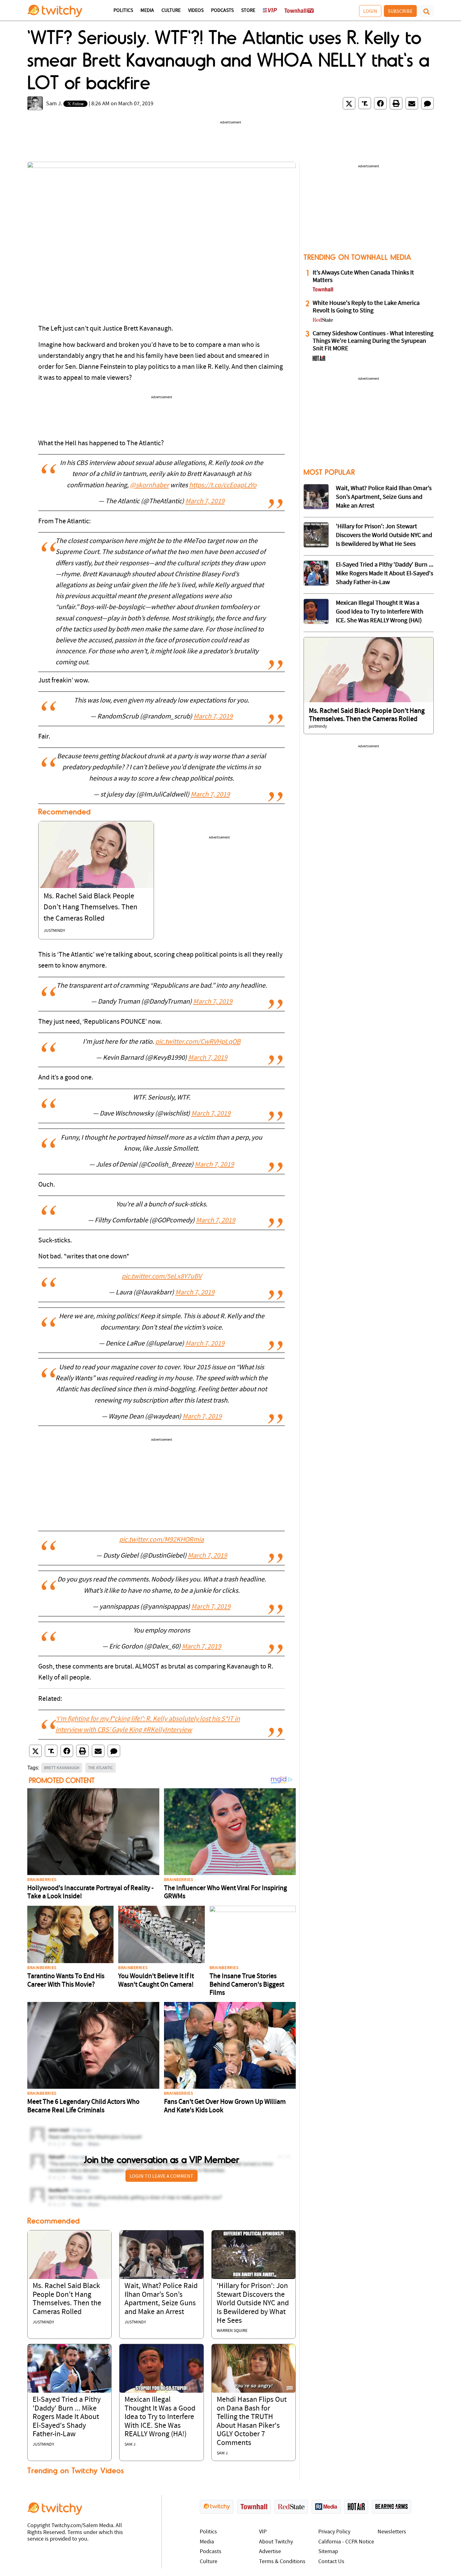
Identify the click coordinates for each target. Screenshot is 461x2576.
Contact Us (331, 2562)
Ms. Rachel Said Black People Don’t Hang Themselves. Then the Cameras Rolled (90, 907)
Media (147, 11)
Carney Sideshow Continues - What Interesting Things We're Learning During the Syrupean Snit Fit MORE (373, 341)
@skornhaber (149, 486)
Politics (123, 11)
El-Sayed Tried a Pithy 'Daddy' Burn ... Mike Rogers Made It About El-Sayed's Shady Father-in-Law (67, 2417)
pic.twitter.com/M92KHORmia (162, 1540)
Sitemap (328, 2552)
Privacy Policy (334, 2532)
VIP (263, 2532)
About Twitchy (276, 2542)
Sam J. (54, 104)
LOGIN (370, 11)
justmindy (54, 931)
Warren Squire (232, 2331)
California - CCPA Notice (346, 2542)
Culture (171, 11)
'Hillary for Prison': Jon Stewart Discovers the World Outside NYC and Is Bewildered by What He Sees (253, 2303)
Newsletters (392, 2532)
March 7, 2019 (205, 502)
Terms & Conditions (282, 2562)
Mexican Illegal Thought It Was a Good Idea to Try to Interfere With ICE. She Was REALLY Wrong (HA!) (160, 2417)
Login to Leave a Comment (162, 2176)
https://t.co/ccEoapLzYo (223, 486)
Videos (196, 11)
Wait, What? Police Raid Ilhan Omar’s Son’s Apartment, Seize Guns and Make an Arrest (384, 497)
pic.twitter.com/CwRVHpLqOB (198, 1042)
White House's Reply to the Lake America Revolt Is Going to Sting (366, 307)
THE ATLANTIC (101, 1768)
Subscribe (400, 11)
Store (248, 11)
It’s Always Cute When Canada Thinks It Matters (363, 277)
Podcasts (222, 11)
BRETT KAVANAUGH (62, 1768)
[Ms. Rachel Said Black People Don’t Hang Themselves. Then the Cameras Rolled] (96, 855)
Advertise (270, 2552)
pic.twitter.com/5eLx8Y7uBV (162, 1277)
